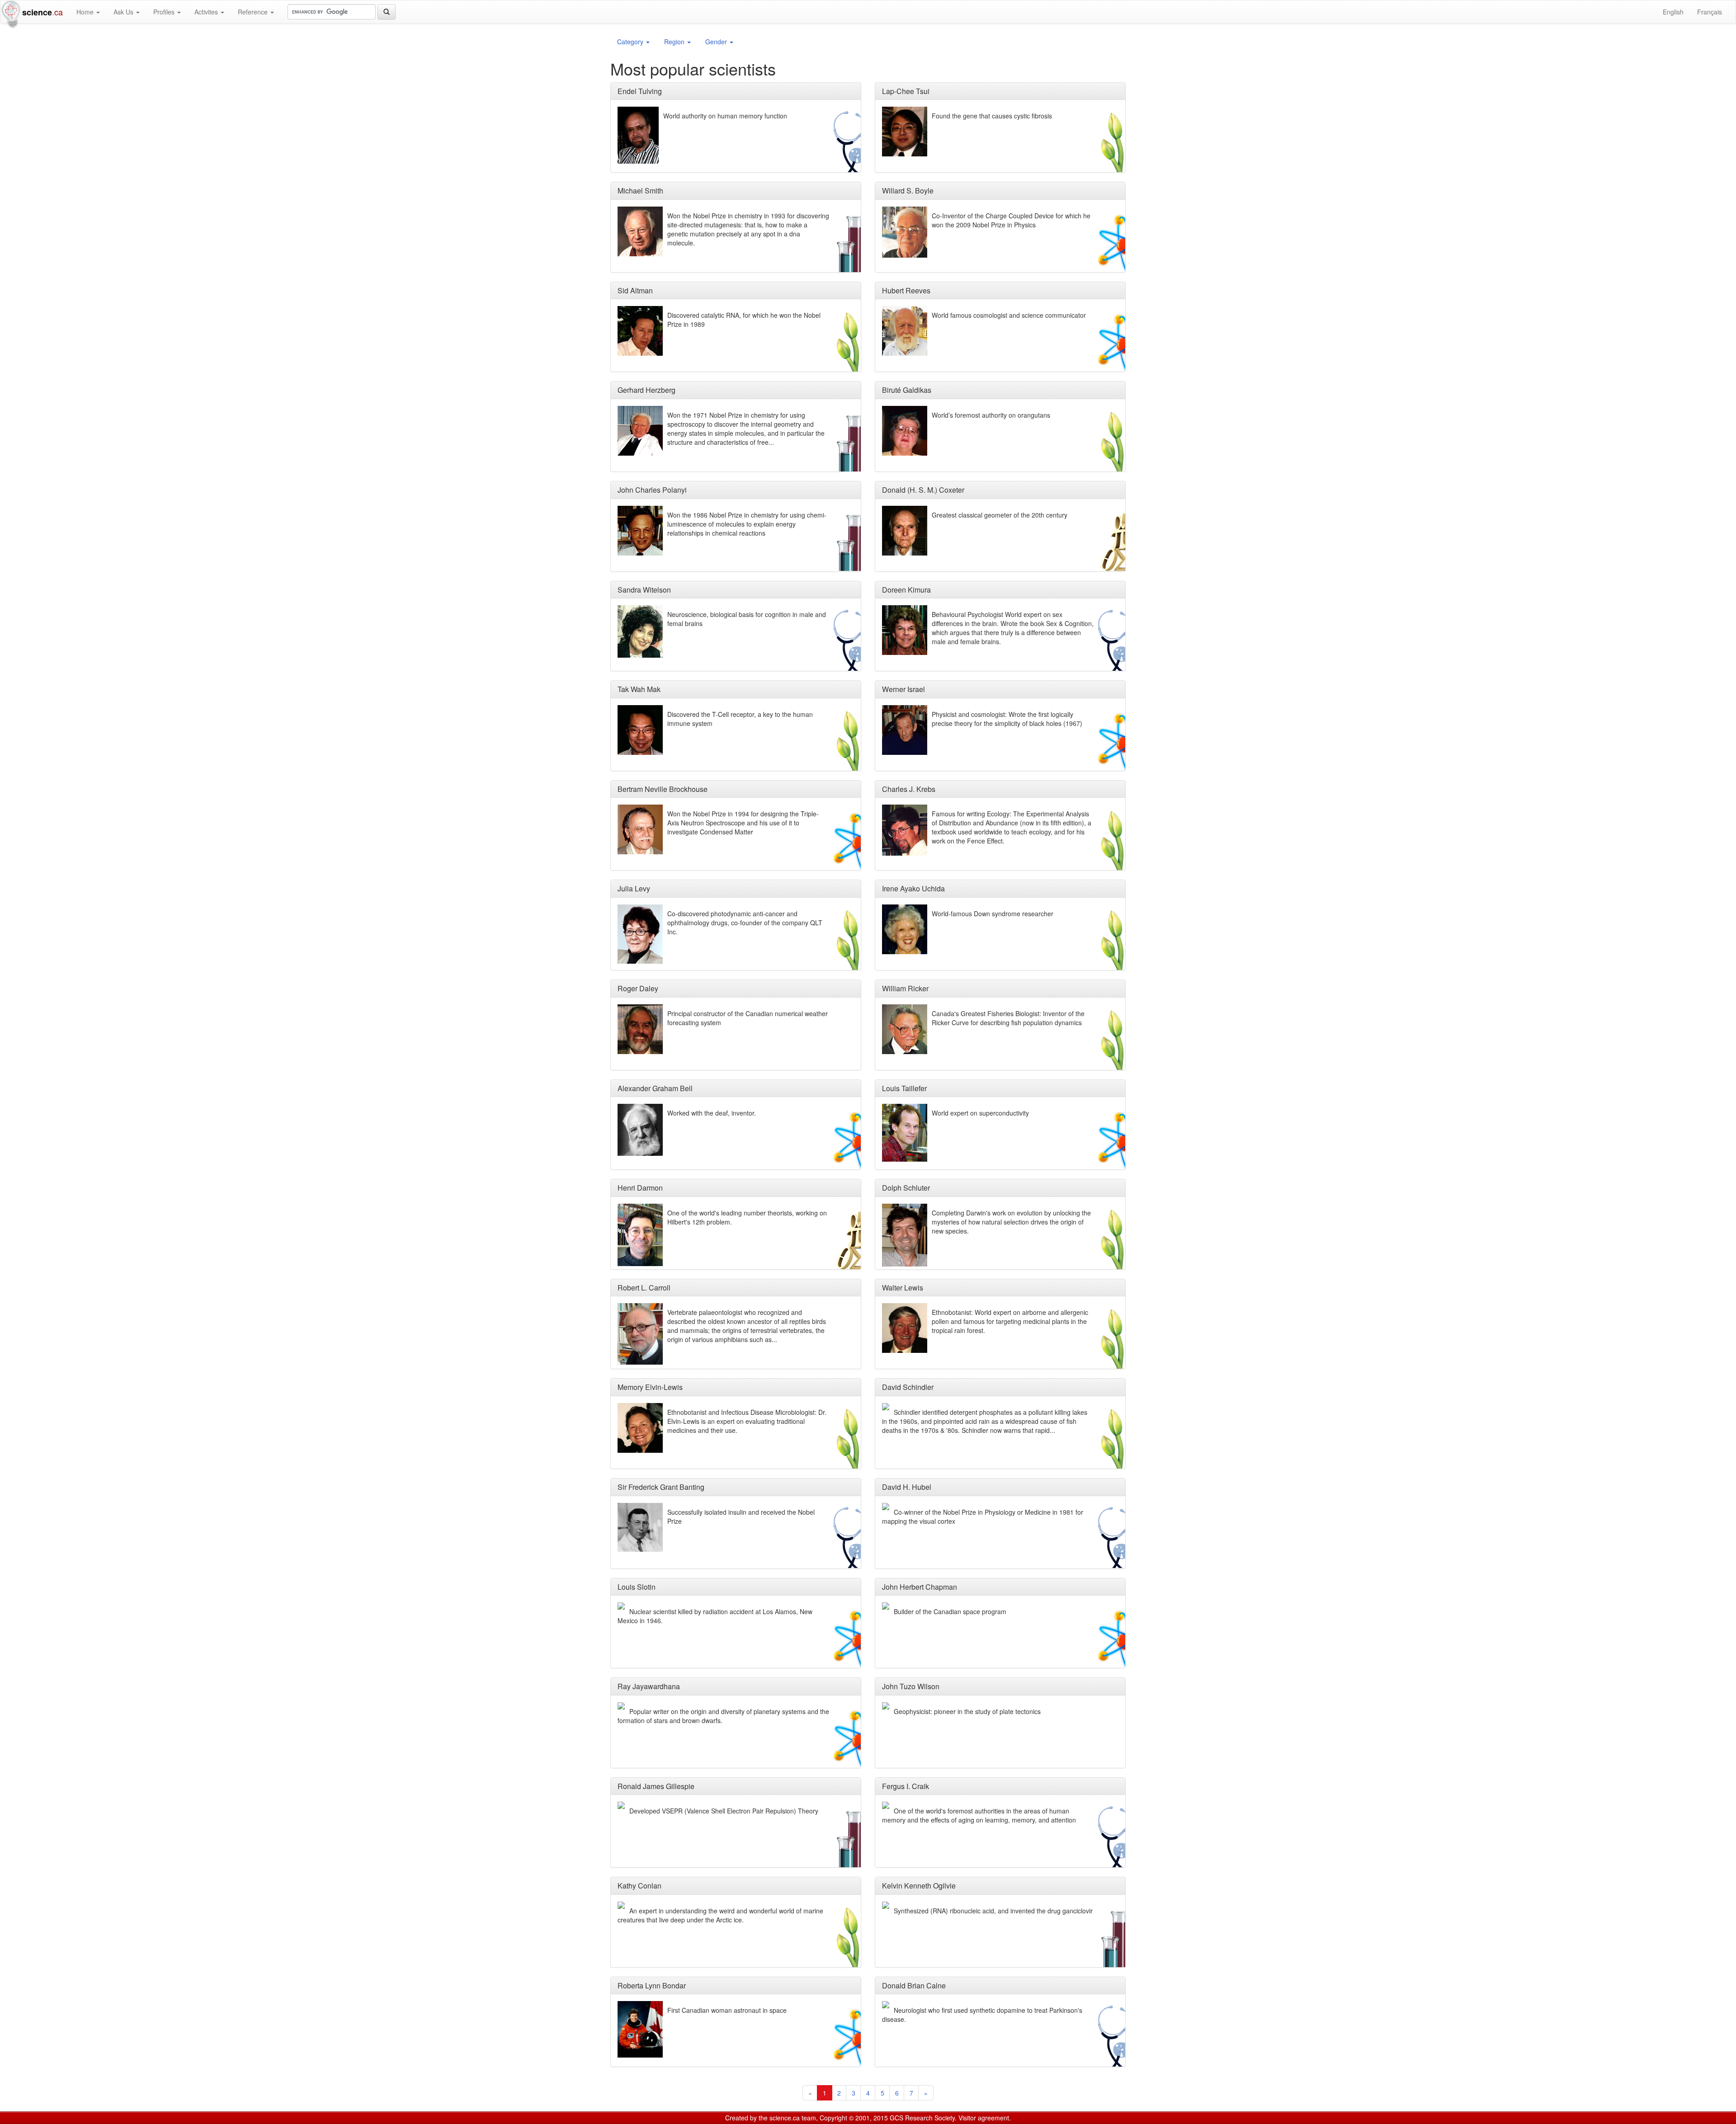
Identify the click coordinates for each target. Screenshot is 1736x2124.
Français (1710, 12)
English (1673, 12)
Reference (254, 12)
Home (86, 12)
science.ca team (793, 2118)
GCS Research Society (922, 2118)
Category (631, 42)
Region (675, 42)
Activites (207, 12)
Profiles (165, 12)
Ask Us (124, 12)
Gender (717, 42)
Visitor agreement (984, 2118)
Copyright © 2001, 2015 (854, 2118)
